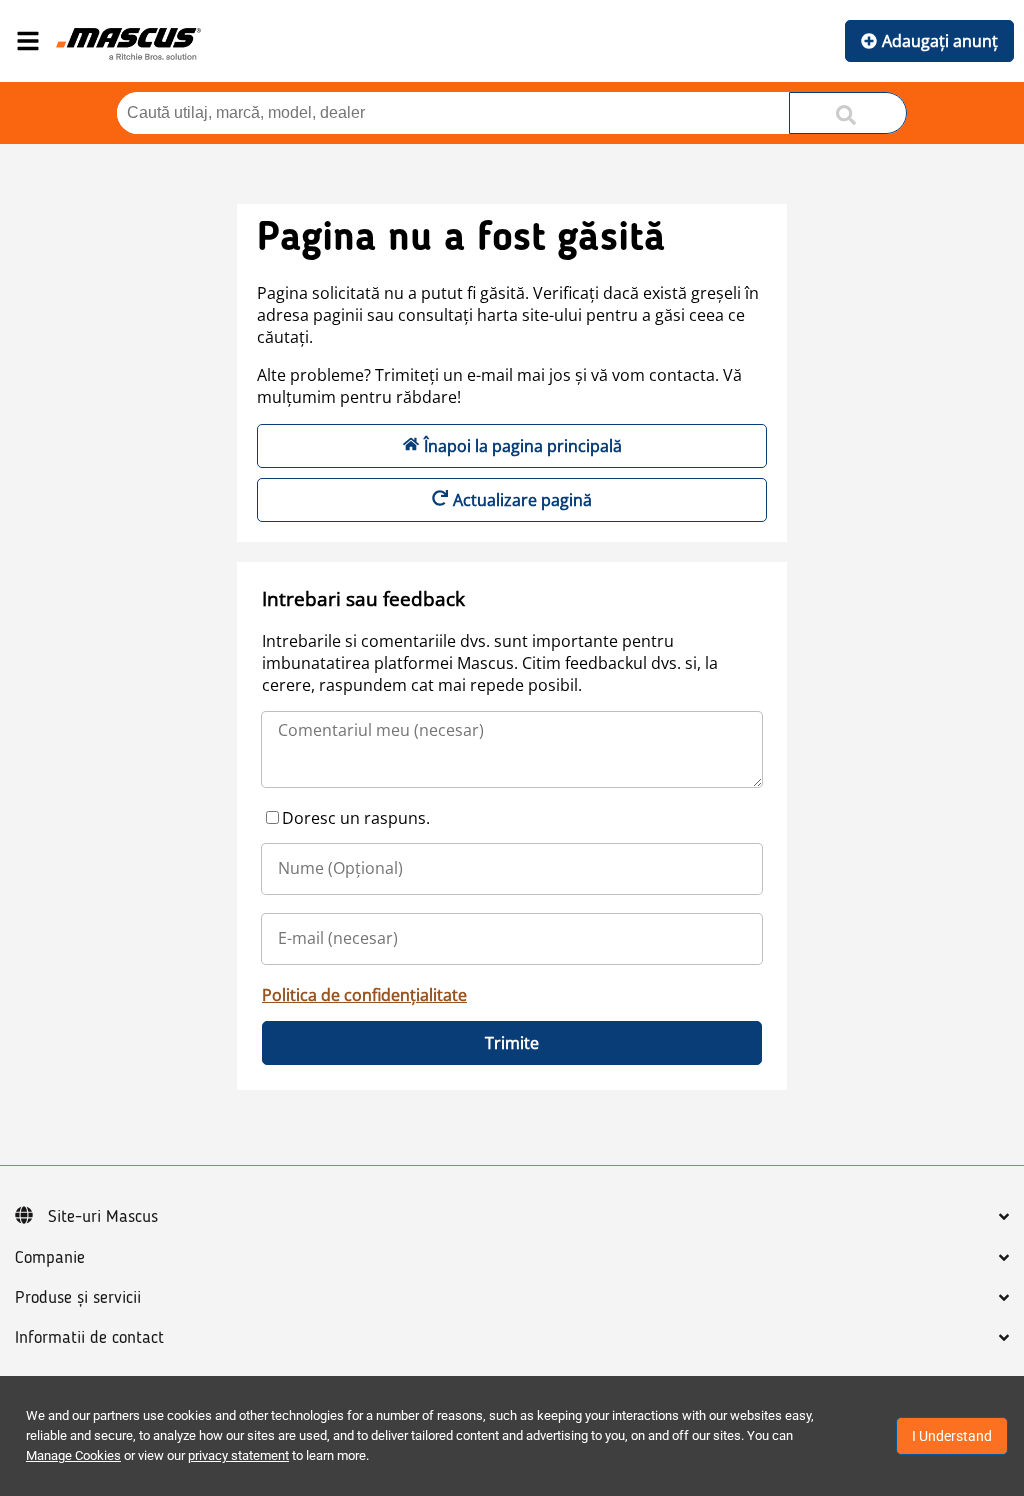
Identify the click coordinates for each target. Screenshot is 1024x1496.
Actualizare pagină (522, 500)
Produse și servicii (78, 1298)
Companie (50, 1258)
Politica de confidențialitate (364, 995)
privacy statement (238, 1455)
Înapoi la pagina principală (523, 446)
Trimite (512, 1043)
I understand (952, 1436)
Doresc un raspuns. (356, 818)
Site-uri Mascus (103, 1217)
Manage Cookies (73, 1455)
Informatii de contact (89, 1338)
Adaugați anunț (940, 41)
